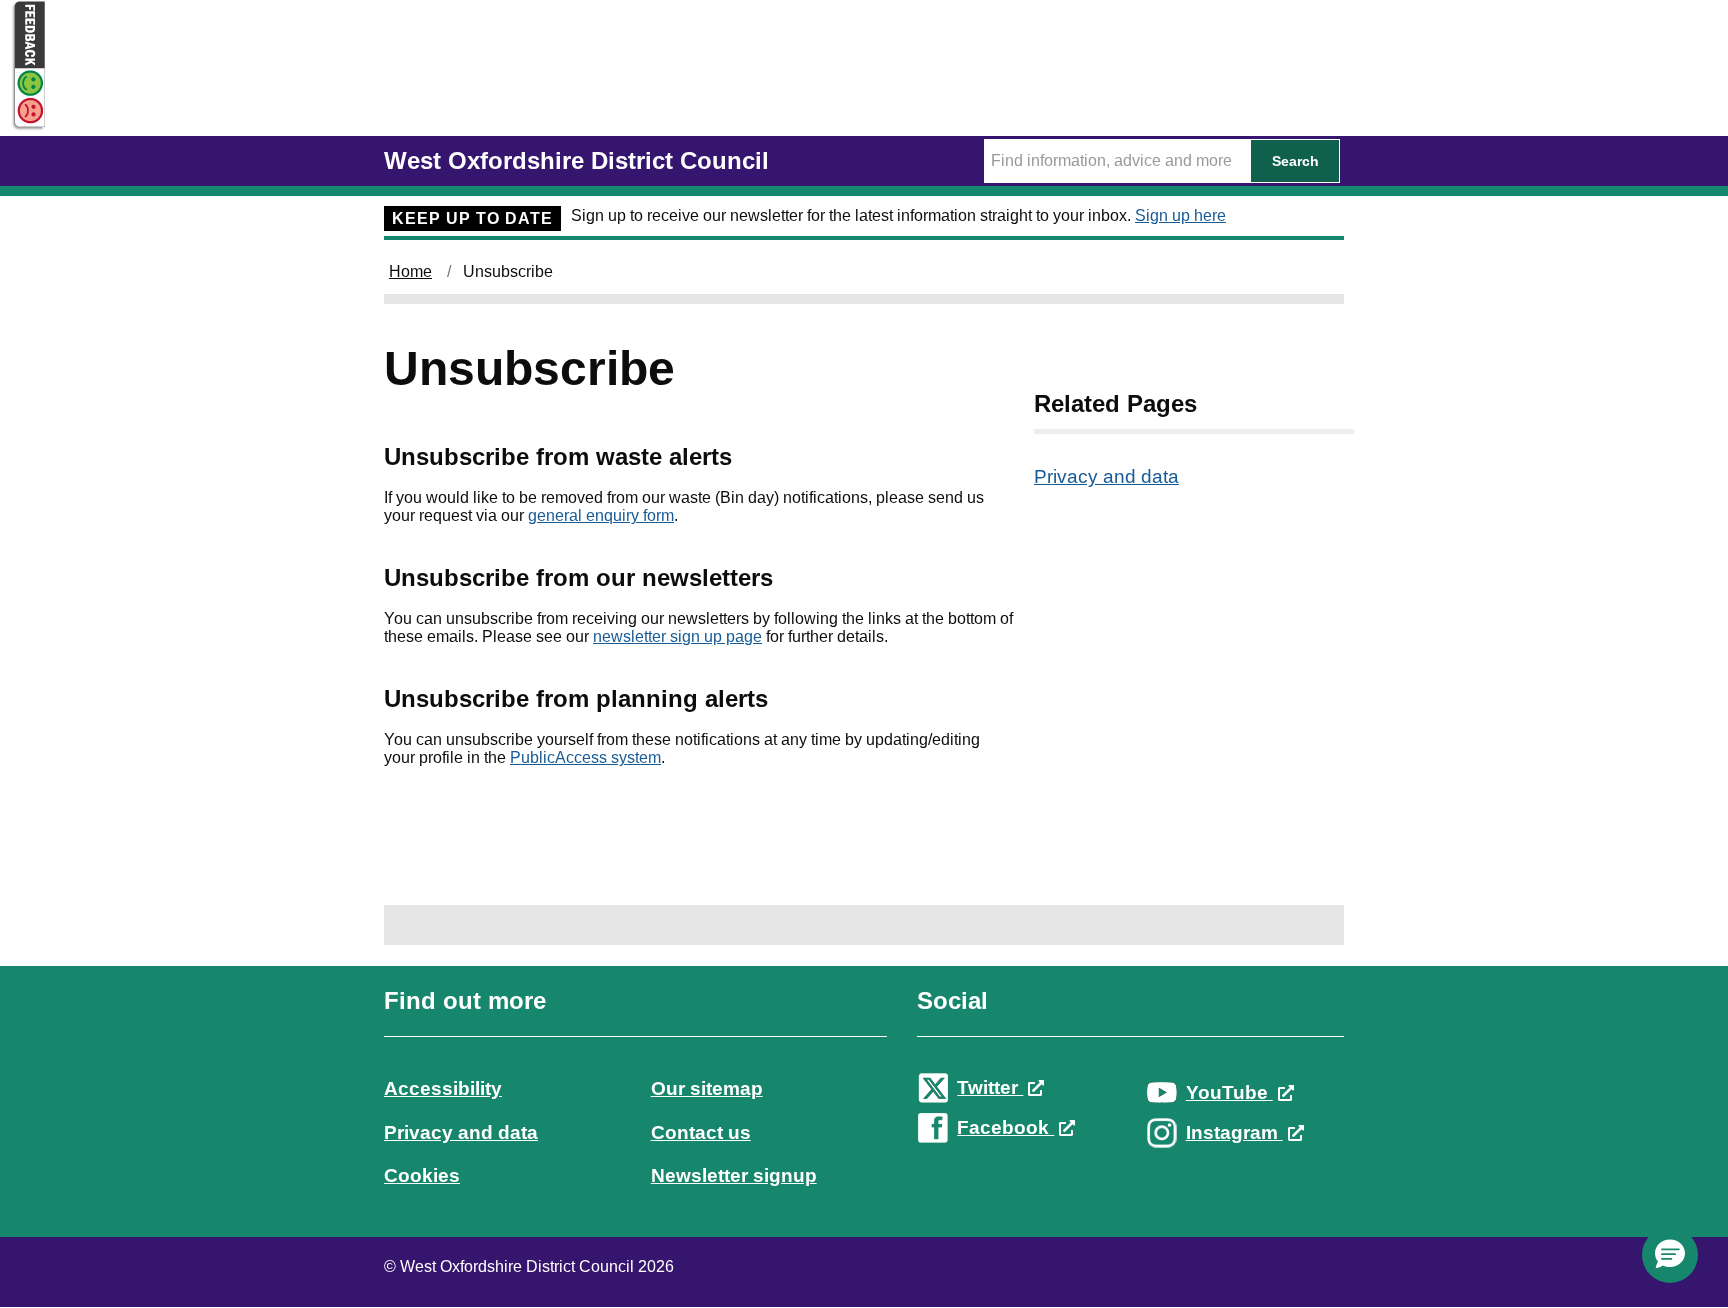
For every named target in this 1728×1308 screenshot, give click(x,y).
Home (410, 271)
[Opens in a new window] (23, 111)
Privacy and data (1106, 476)
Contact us (701, 1132)
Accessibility (443, 1088)
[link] (864, 1106)
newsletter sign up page (677, 636)
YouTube (1229, 1092)
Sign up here (1180, 215)
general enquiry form (601, 515)
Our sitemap (707, 1088)
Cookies (422, 1175)
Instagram (1234, 1132)
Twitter (990, 1087)
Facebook (1005, 1127)
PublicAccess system (585, 757)
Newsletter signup (734, 1175)
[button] (1670, 1255)
